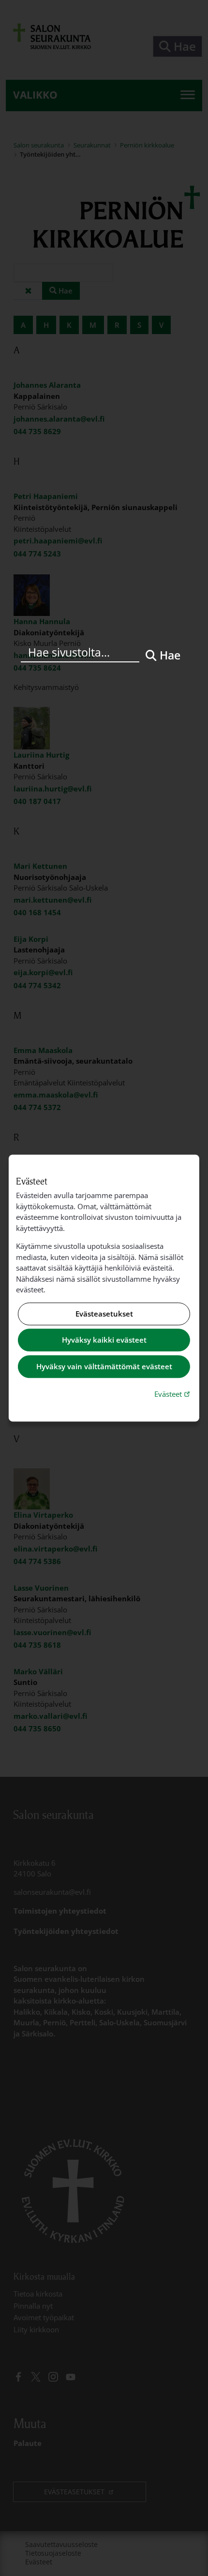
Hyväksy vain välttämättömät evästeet (104, 1366)
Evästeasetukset (104, 1314)
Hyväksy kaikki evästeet (104, 1340)
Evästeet (173, 1394)
